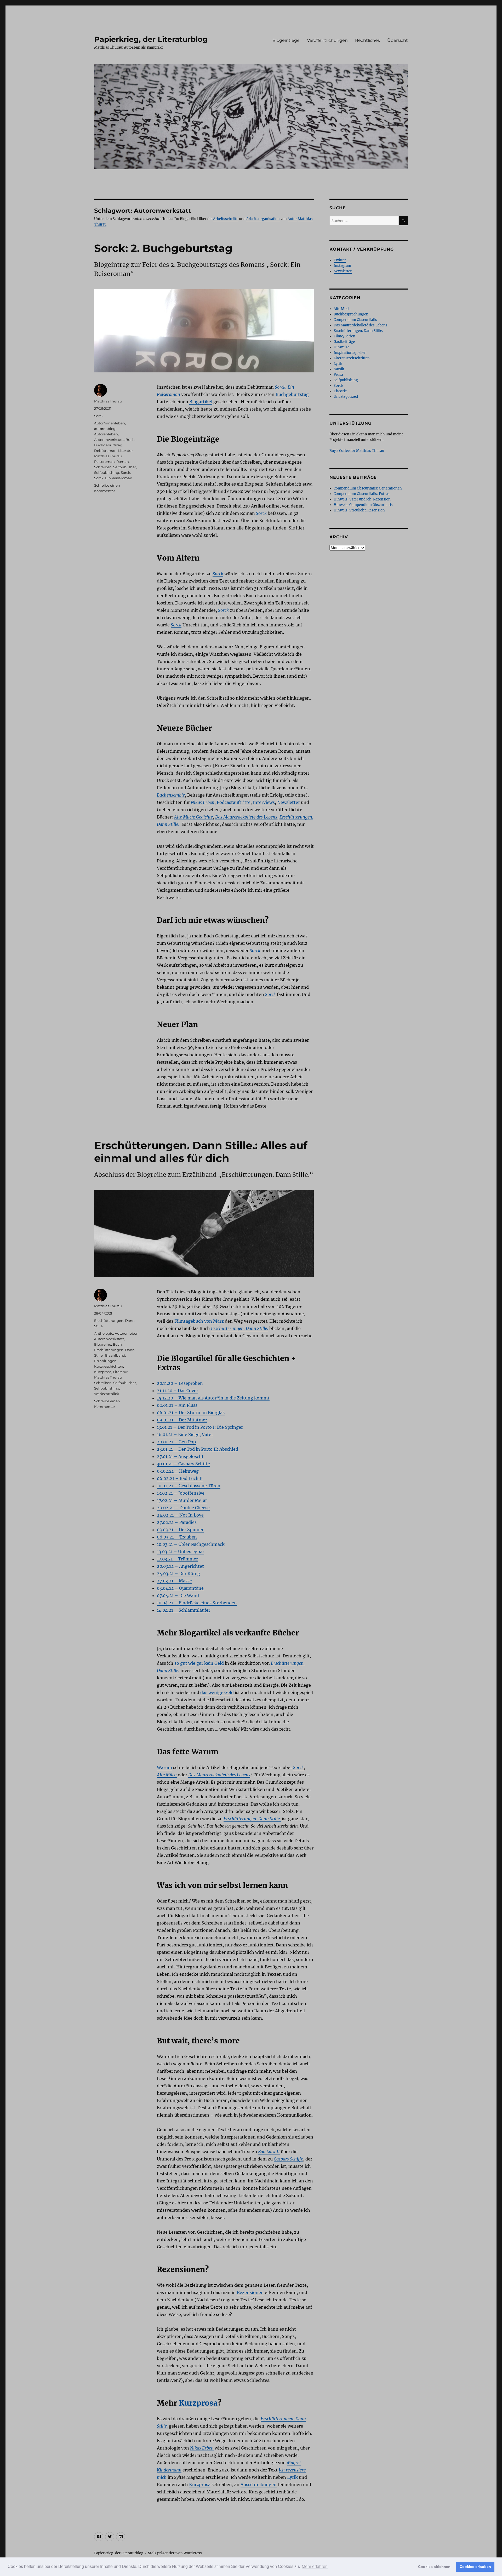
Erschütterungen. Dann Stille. (358, 331)
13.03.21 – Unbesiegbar (181, 1552)
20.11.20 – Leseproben (180, 1383)
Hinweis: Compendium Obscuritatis (363, 505)
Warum (164, 1767)
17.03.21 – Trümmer (177, 1559)
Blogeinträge (286, 40)
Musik (339, 369)
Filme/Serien (344, 336)
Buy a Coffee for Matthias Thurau (357, 451)
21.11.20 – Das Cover (178, 1391)
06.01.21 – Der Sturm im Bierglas (191, 1413)
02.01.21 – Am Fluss (177, 1405)
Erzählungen (105, 1361)
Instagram (342, 266)
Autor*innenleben (110, 423)
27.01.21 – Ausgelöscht (180, 1456)
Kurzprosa (198, 2403)
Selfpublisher (125, 467)
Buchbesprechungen (351, 314)
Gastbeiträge (344, 342)
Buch (130, 440)
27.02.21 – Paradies (177, 1522)
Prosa (338, 375)
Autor (292, 219)
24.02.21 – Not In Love (180, 1515)
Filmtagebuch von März (199, 1321)
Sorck (99, 416)
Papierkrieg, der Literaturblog (151, 39)
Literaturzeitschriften (352, 358)
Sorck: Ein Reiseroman (113, 478)
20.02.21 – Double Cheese (183, 1508)
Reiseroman (104, 462)
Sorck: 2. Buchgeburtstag (163, 248)
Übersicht (398, 40)
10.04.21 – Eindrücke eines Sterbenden (197, 1603)
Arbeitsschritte (226, 219)
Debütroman (105, 451)
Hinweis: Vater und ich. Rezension (362, 499)
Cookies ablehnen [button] (434, 2567)
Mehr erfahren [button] (315, 2566)
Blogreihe (103, 1344)
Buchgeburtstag (292, 394)
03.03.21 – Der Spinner (180, 1530)
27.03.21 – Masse (174, 1581)
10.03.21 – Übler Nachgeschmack (191, 1544)
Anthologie (104, 1333)
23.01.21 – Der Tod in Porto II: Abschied (198, 1449)
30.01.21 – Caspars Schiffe (183, 1464)
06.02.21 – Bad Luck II (180, 1478)
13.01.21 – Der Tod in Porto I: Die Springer (200, 1427)
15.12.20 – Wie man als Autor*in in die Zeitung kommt (213, 1398)
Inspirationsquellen (350, 353)
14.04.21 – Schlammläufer (184, 1610)
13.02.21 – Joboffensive (181, 1493)
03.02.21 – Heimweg (178, 1471)
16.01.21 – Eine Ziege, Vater (185, 1434)
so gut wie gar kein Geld (199, 1663)
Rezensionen (250, 2292)
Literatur (125, 451)
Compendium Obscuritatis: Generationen (368, 488)
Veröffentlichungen (327, 40)
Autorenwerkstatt (109, 440)
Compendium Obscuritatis (355, 320)
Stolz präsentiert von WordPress (175, 2553)
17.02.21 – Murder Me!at (182, 1500)
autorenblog (105, 429)
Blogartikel (201, 402)
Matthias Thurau (108, 401)
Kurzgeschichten (109, 1366)
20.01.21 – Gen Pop (176, 1442)
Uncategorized (346, 397)
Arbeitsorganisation (263, 219)
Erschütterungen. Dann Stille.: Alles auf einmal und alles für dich (201, 1152)
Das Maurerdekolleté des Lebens (361, 325)
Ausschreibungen (259, 2485)
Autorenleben (106, 434)
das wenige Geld (217, 1692)
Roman (123, 462)
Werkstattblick (107, 1394)
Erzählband (115, 1355)
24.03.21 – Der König (178, 1574)
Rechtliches (367, 40)
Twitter (340, 260)
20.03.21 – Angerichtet (180, 1566)
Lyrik (292, 2477)
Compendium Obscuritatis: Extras (362, 494)
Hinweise (341, 347)
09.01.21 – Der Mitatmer (182, 1420)
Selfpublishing (107, 472)
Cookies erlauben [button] (475, 2567)
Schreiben (103, 467)
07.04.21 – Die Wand (178, 1595)
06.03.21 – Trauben (177, 1537)
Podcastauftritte (234, 802)
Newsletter (289, 802)
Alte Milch (342, 309)
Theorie (340, 391)
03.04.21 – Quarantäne (180, 1588)
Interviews (264, 802)
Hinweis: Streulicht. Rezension (359, 510)
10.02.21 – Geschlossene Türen (189, 1486)
